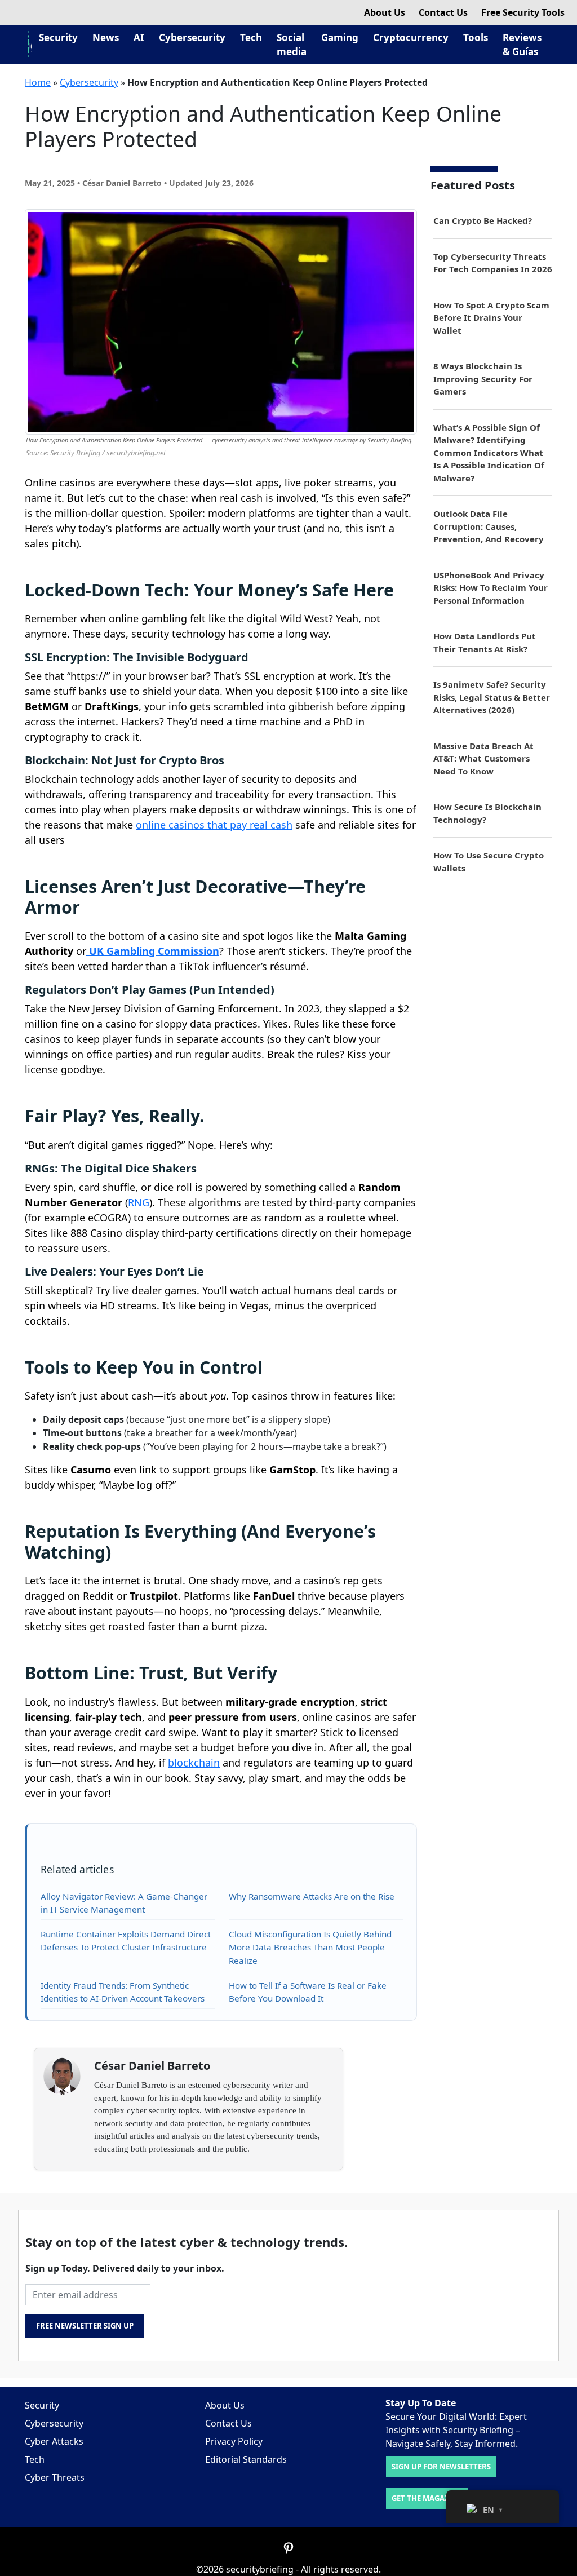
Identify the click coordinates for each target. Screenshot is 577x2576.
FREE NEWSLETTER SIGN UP (85, 2326)
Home (38, 82)
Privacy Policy (234, 2441)
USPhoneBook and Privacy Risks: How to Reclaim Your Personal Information (491, 588)
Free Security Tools (523, 12)
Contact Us (443, 12)
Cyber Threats (55, 2477)
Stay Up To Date (421, 2403)
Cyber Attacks (54, 2441)
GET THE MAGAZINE (427, 2498)
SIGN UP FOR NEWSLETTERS (441, 2467)
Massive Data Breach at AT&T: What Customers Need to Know (483, 758)
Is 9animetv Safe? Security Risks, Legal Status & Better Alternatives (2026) (492, 697)
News (106, 37)
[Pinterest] (288, 2548)
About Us (385, 12)
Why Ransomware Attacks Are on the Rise (312, 1896)
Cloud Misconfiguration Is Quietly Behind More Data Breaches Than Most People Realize (310, 1947)
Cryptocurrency (411, 37)
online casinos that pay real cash (214, 825)
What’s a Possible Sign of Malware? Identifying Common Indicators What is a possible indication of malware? (489, 453)
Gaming (340, 37)
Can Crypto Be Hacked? (483, 220)
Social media (292, 45)
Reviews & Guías (522, 45)
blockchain (194, 1763)
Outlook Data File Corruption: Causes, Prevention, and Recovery (489, 526)
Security (58, 37)
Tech (251, 37)
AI (139, 37)
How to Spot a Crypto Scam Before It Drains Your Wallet (491, 318)
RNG (139, 1202)
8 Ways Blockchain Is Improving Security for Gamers (483, 379)
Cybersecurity (192, 37)
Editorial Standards (246, 2459)
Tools (476, 37)
